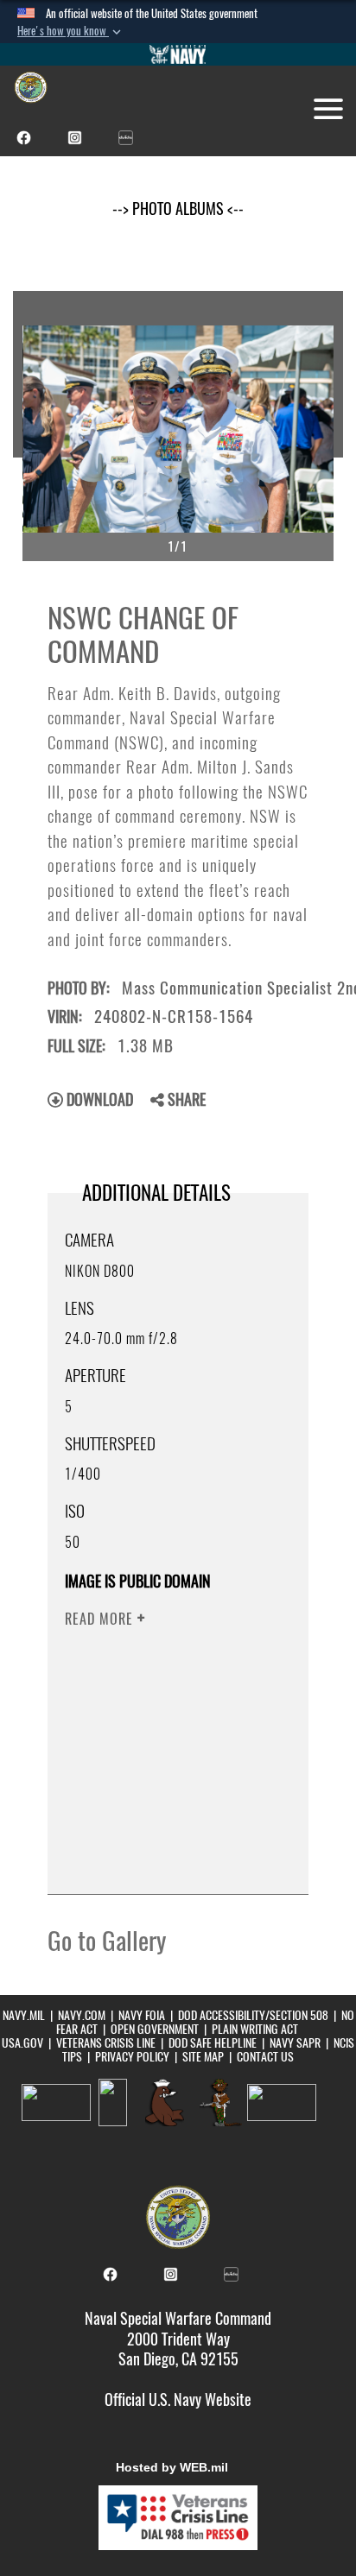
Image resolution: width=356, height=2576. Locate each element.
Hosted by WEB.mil (172, 2467)
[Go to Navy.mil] (178, 54)
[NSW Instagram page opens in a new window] (75, 136)
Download (98, 1099)
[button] (71, 31)
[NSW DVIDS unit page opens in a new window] (126, 136)
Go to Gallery (107, 1941)
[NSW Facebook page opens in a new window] (24, 136)
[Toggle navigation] (328, 109)
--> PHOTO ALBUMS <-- (178, 208)
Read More (101, 1619)
